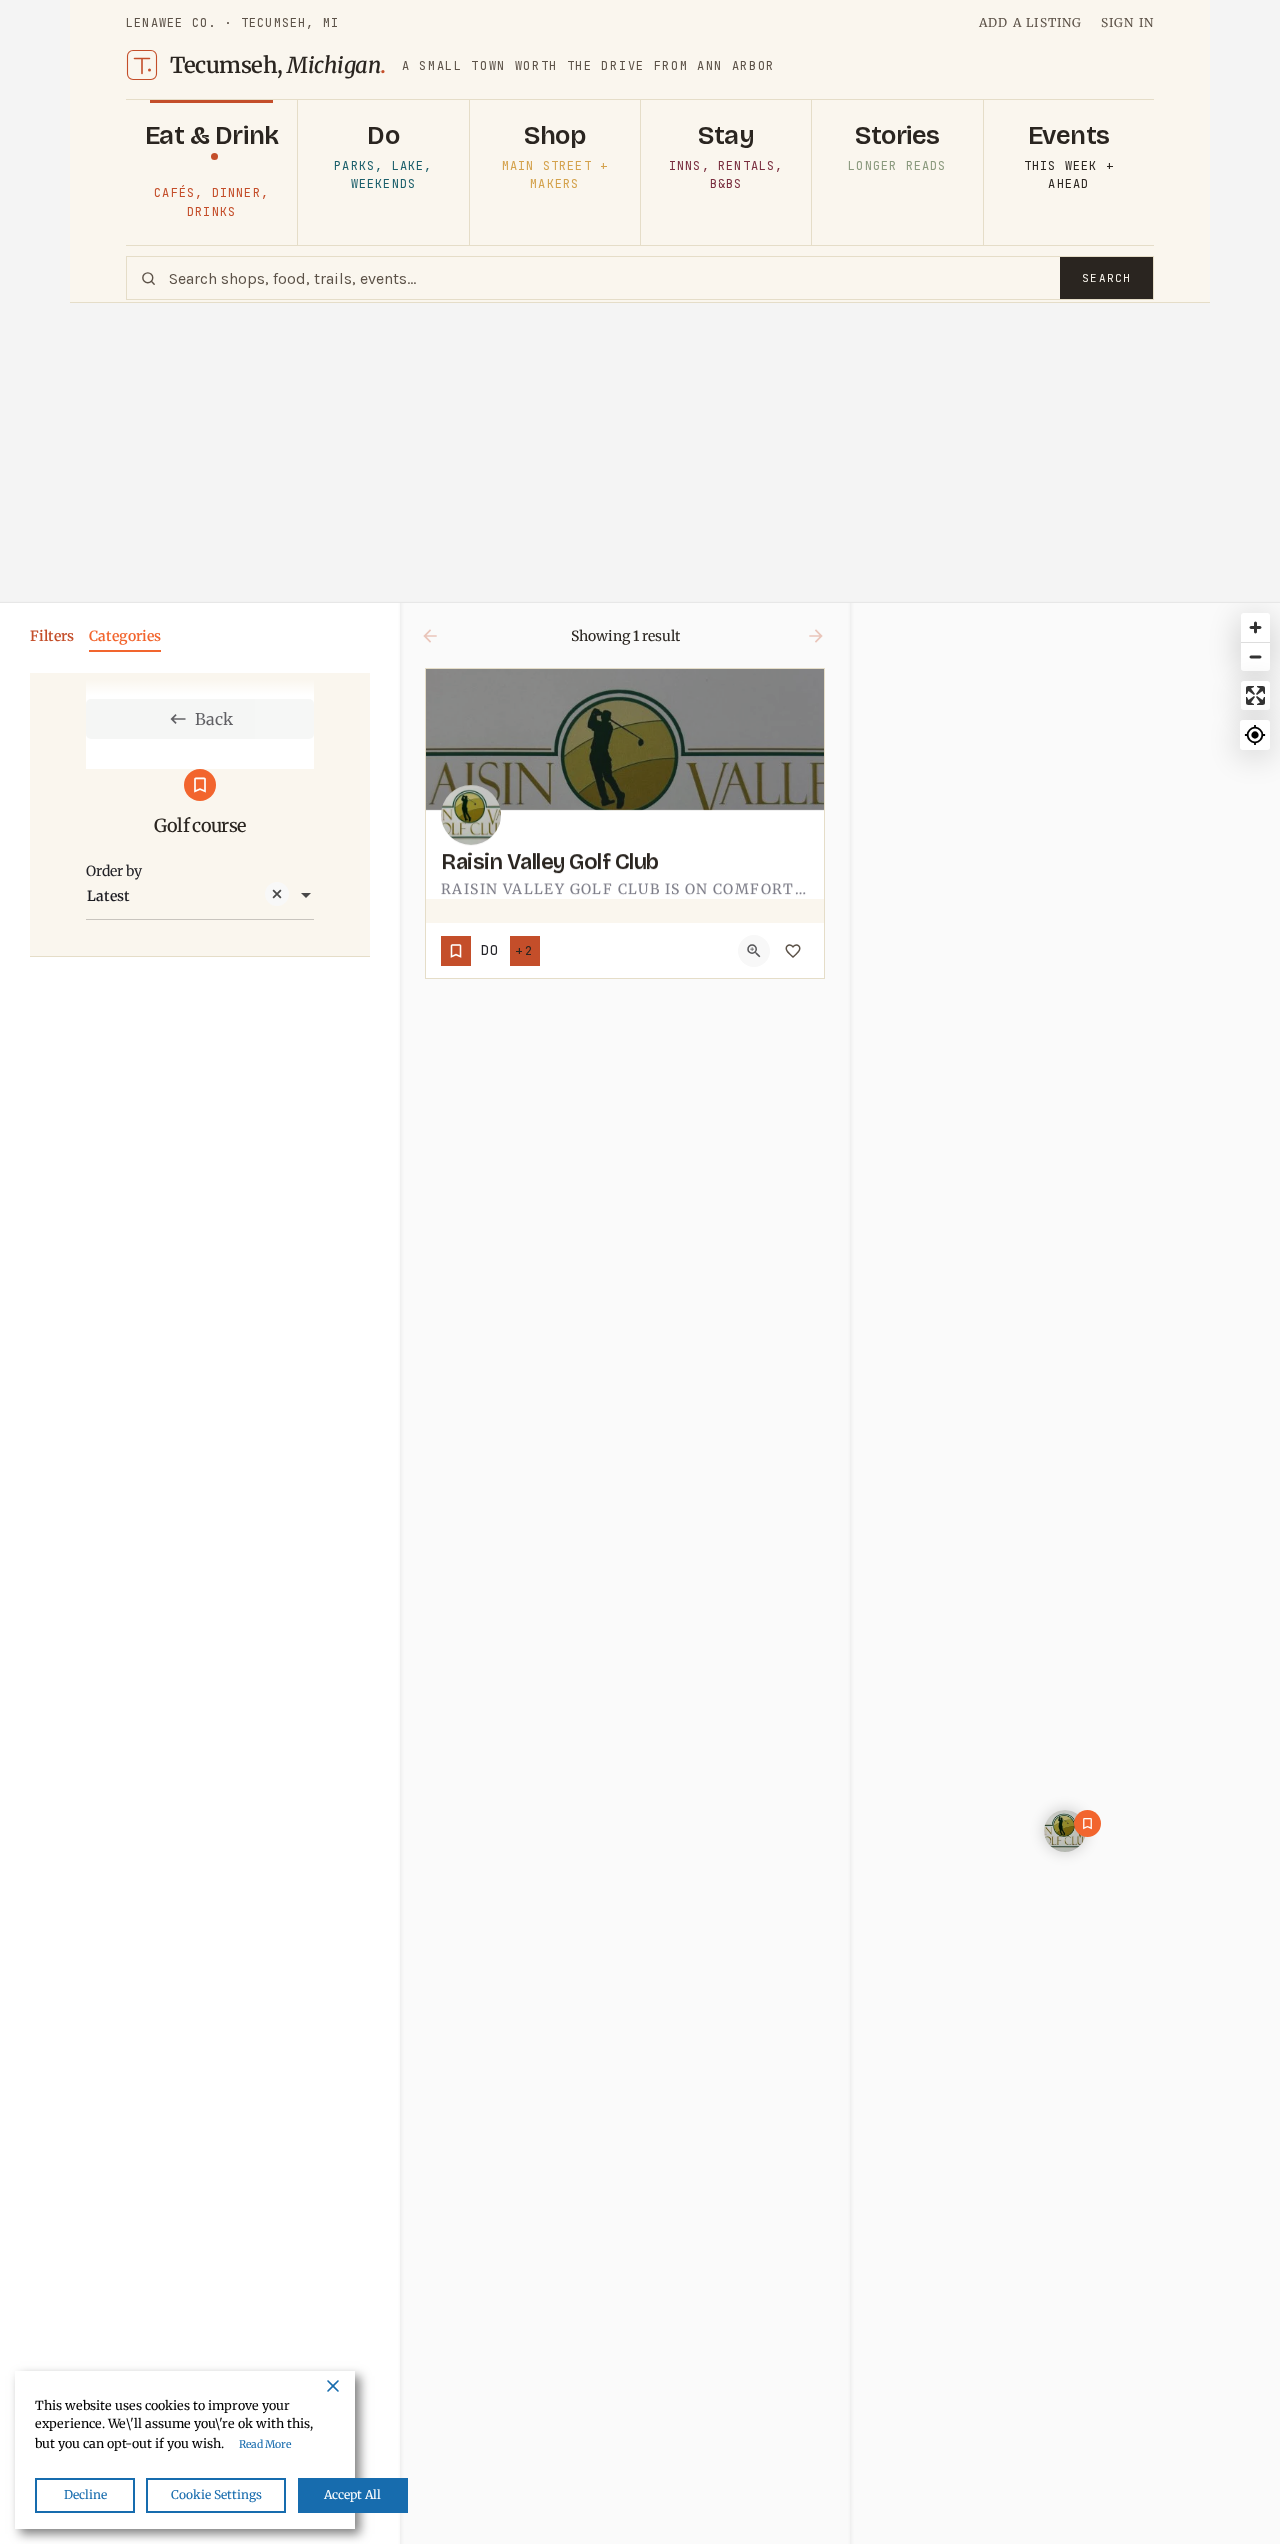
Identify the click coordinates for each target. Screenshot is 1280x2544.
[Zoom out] (1255, 656)
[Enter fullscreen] (1255, 695)
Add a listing (1031, 22)
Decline (85, 2494)
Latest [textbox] (108, 896)
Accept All (352, 2494)
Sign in (1127, 22)
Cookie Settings (216, 2494)
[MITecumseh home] (142, 65)
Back (214, 719)
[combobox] (200, 896)
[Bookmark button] (793, 951)
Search (1106, 278)
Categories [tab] (125, 636)
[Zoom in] (1255, 627)
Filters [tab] (52, 636)
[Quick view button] (754, 951)
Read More (265, 2444)
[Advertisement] (640, 453)
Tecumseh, (278, 65)
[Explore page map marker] (1065, 1831)
